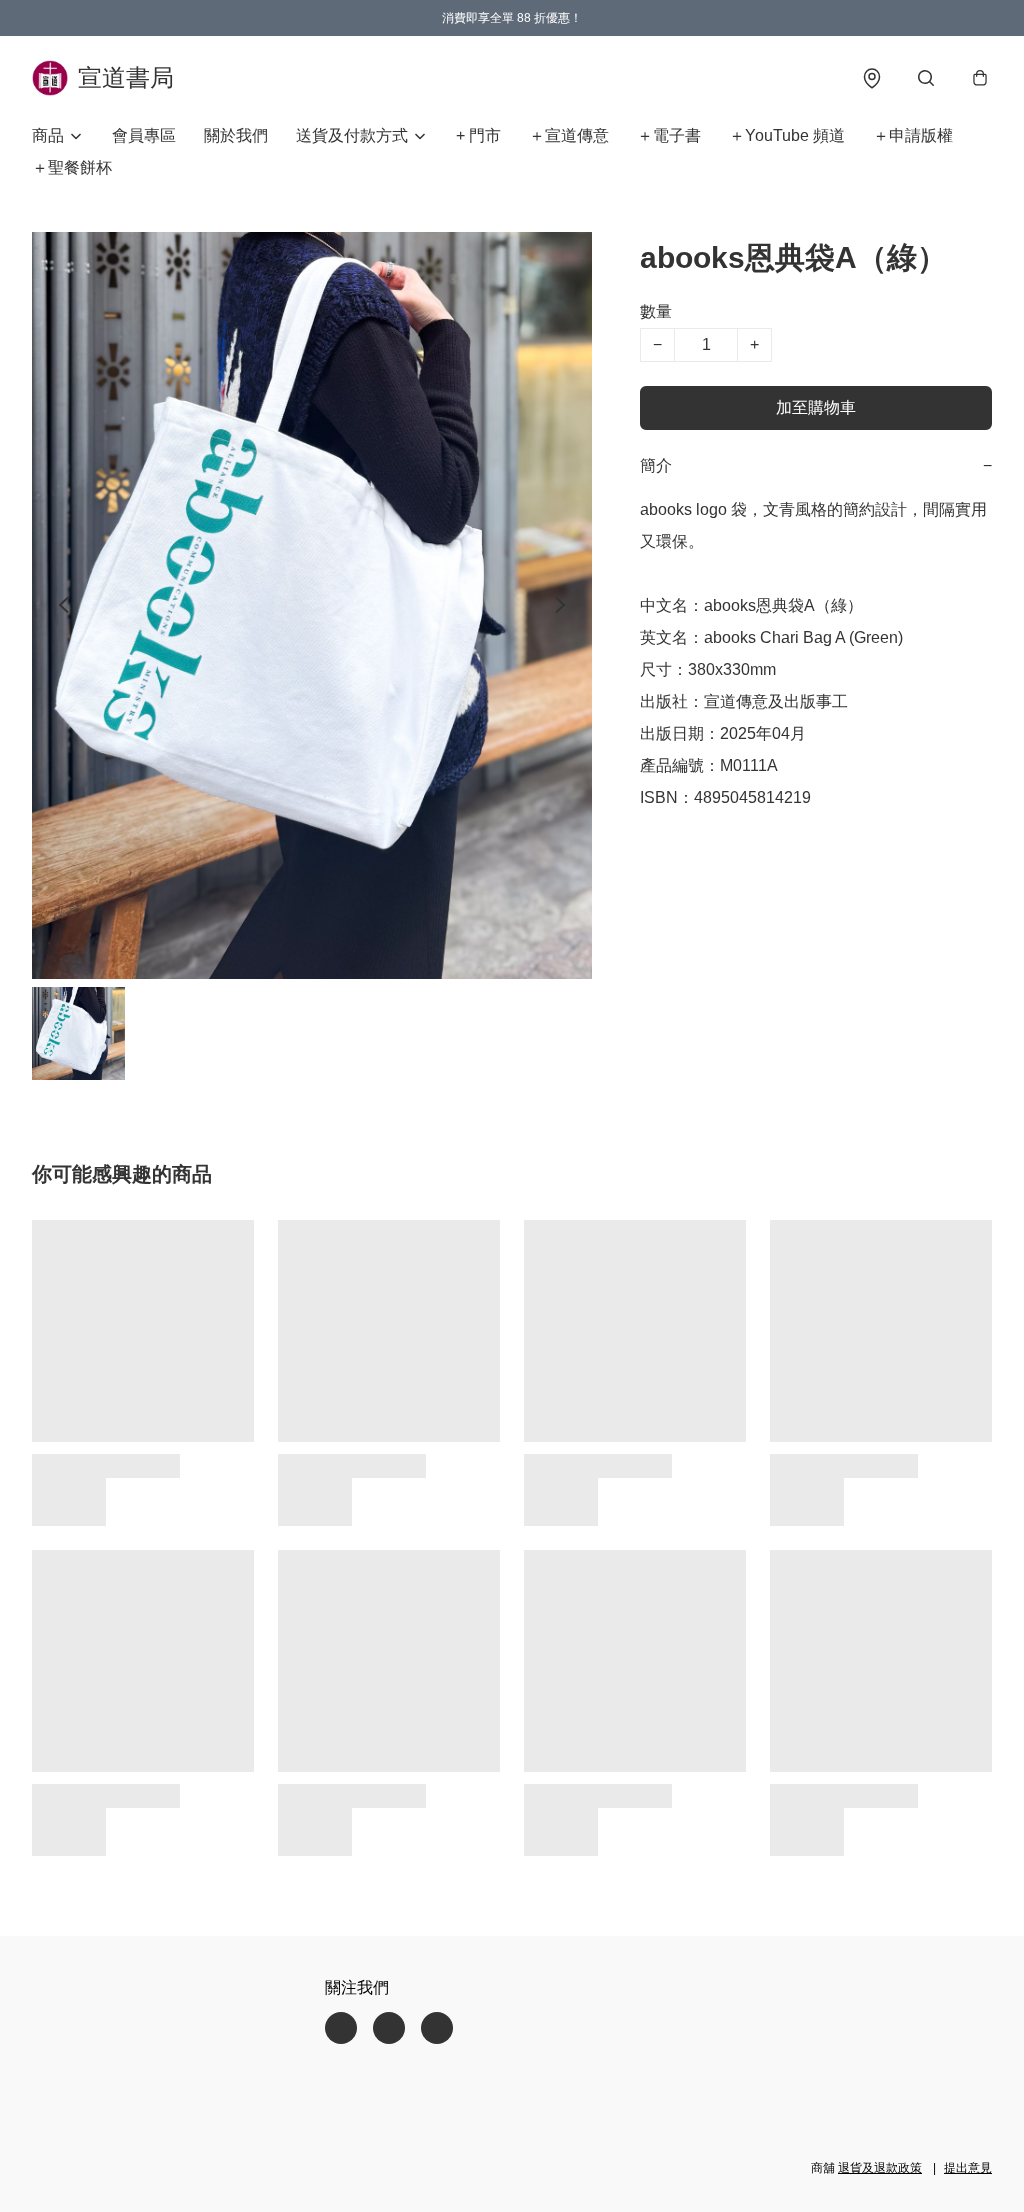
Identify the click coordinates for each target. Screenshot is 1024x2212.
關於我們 (236, 135)
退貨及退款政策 (880, 2168)
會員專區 (144, 135)
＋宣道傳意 (569, 135)
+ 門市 (478, 135)
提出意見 (968, 2168)
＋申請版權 (913, 135)
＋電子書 (669, 135)
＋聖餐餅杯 (72, 167)
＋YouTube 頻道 (787, 135)
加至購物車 (816, 407)
